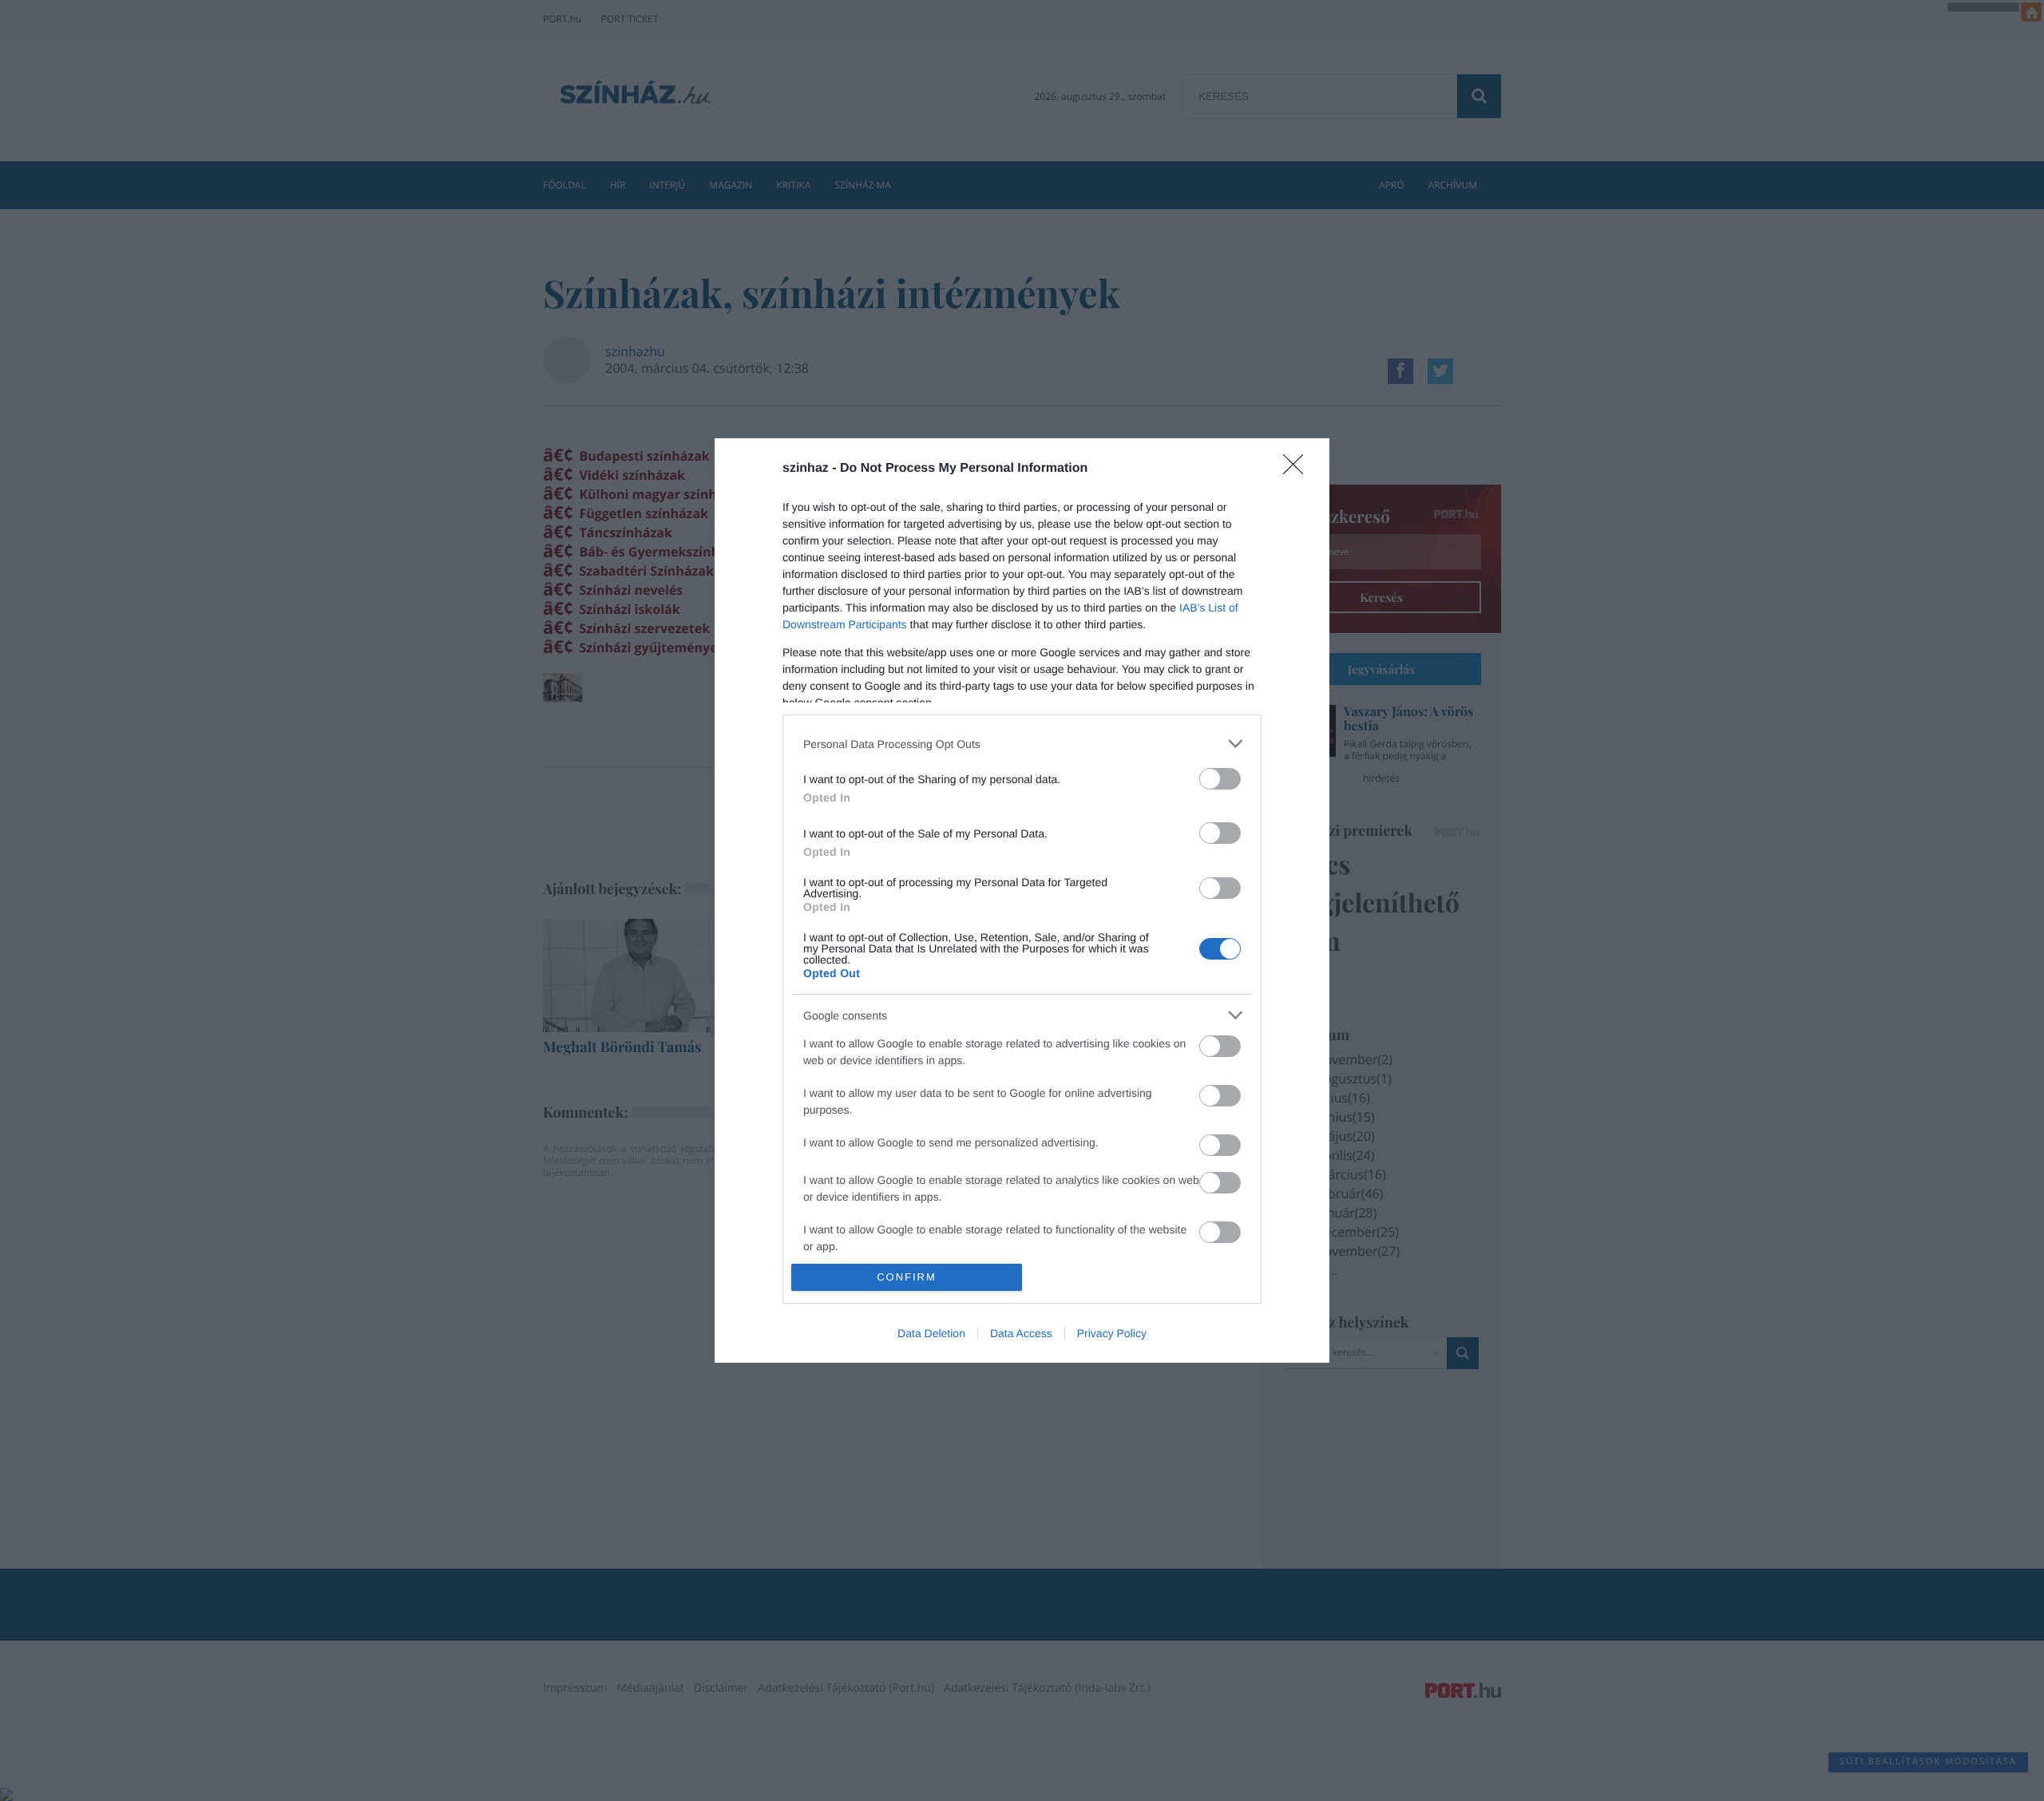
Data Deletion (931, 1333)
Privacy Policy (1112, 1333)
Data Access (1021, 1333)
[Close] (1298, 469)
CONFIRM (907, 1277)
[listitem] (1022, 744)
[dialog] (1022, 900)
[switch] (1220, 779)
